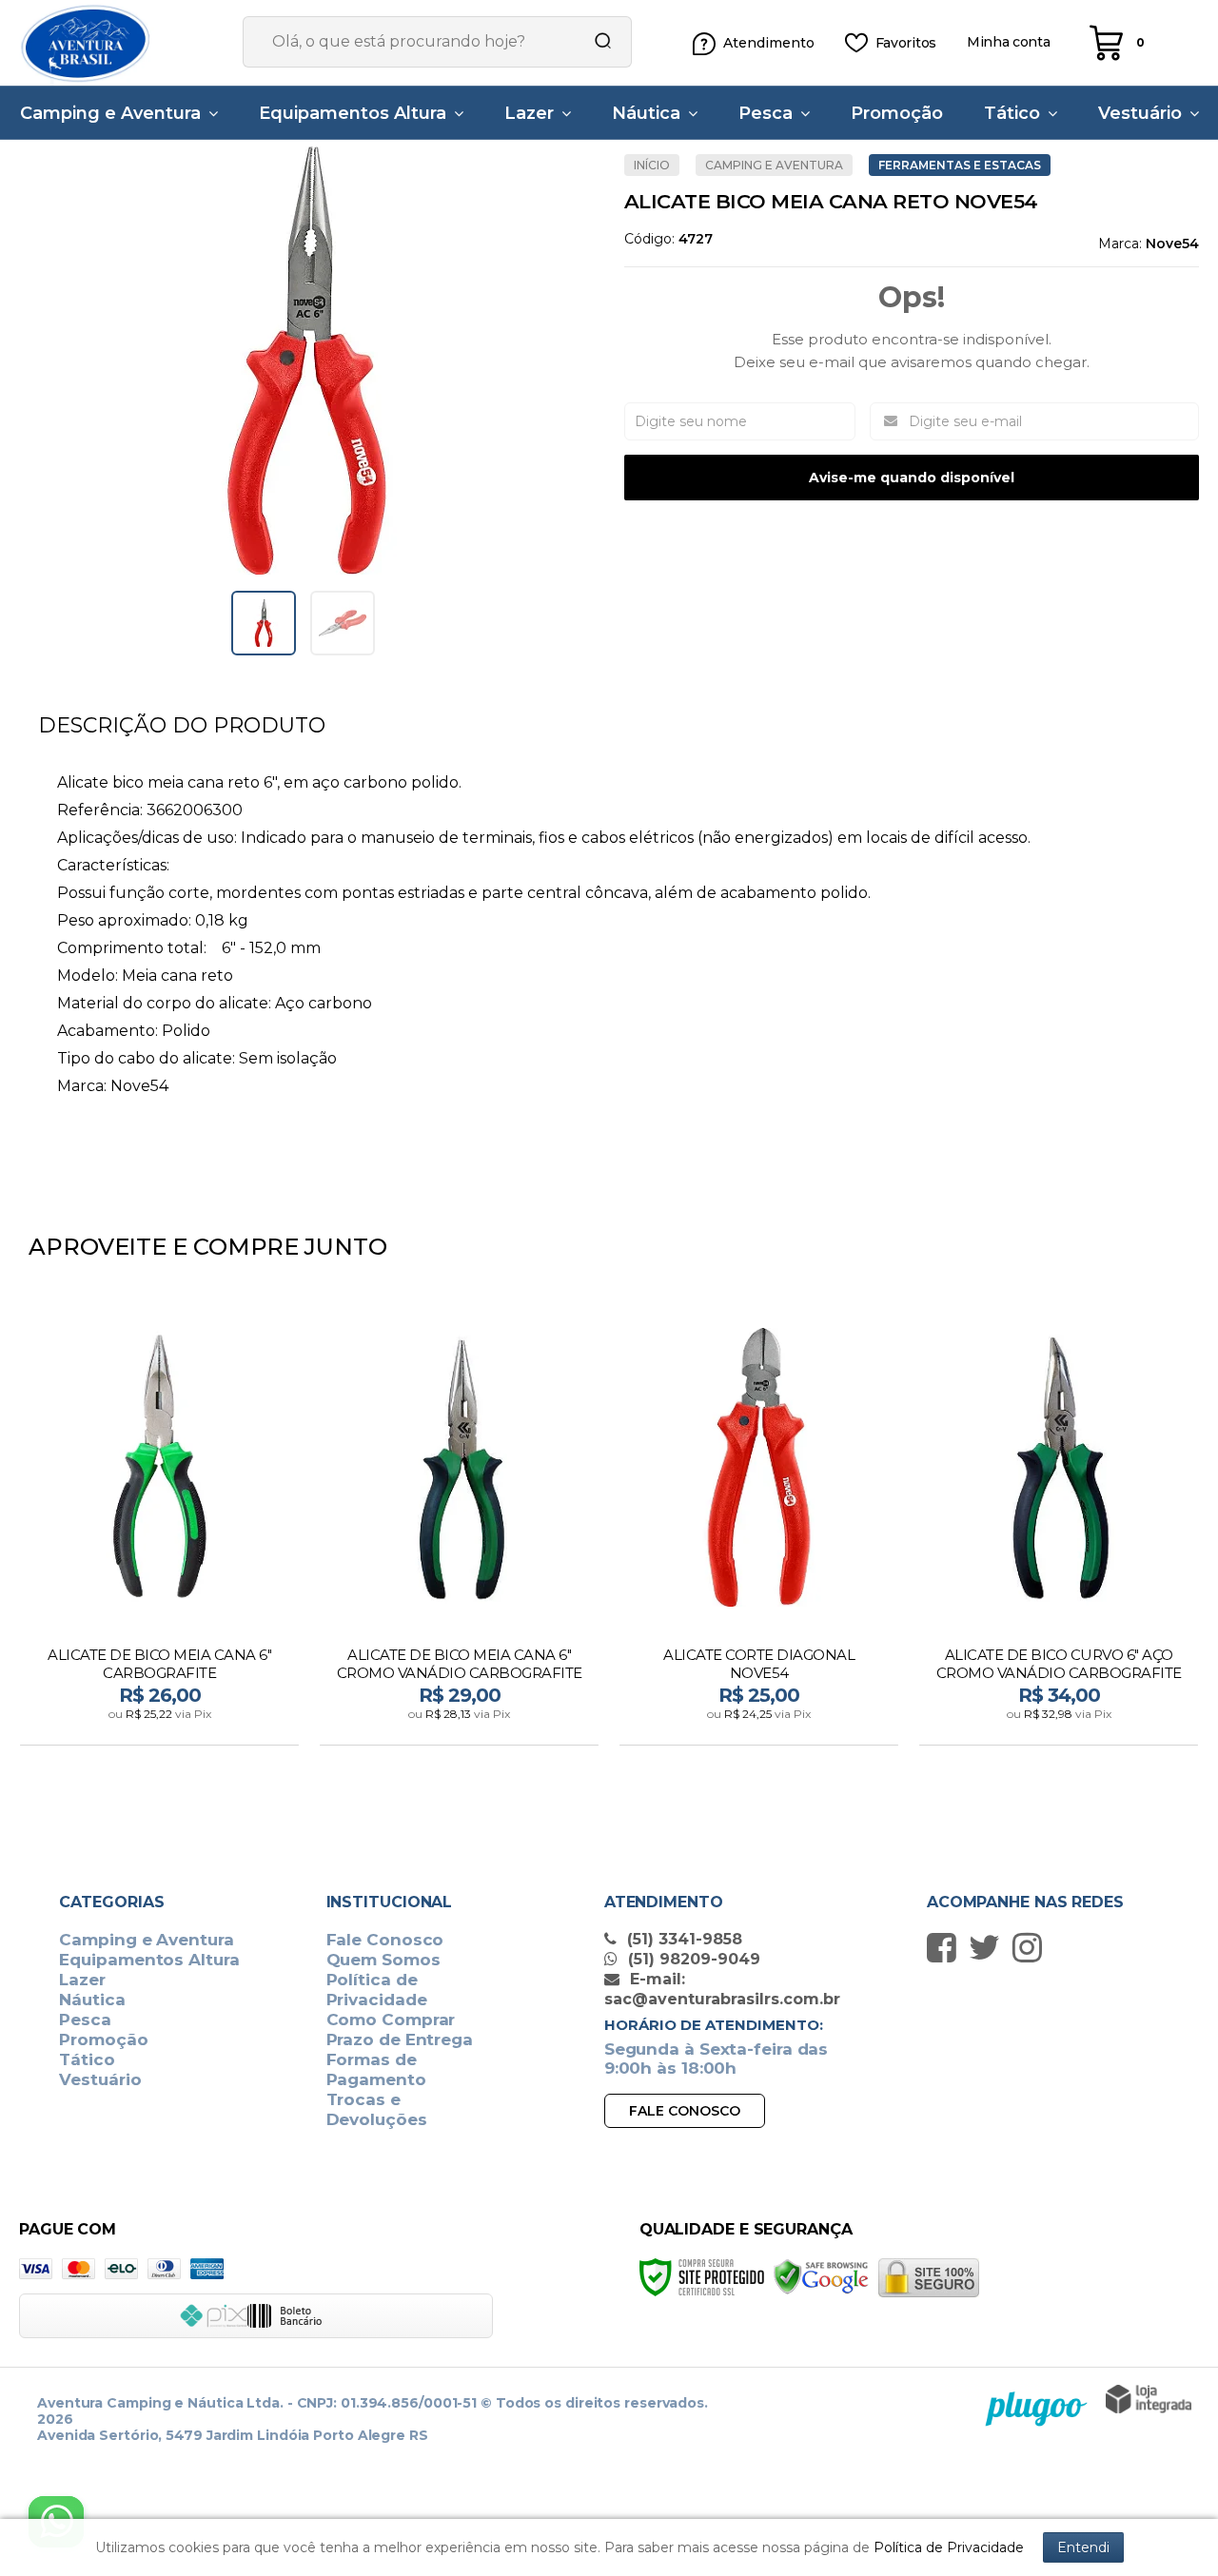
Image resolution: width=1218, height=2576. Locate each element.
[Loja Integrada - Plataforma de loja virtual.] (1149, 2399)
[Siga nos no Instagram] (1032, 1947)
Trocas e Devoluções (377, 2109)
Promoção (103, 2039)
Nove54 (1172, 244)
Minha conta (1009, 42)
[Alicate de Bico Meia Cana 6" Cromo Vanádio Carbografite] (459, 1525)
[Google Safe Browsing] (821, 2277)
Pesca (85, 2020)
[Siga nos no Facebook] (946, 1947)
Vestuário (100, 2079)
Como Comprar (391, 2020)
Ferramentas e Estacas (960, 165)
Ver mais (161, 1725)
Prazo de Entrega (400, 2039)
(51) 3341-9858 (682, 1939)
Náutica (92, 2000)
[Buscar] (597, 42)
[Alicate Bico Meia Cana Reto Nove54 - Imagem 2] (343, 623)
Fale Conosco (385, 1940)
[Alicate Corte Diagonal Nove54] (759, 1525)
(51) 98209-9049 (692, 1959)
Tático (87, 2059)
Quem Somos (383, 1960)
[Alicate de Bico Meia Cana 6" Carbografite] (159, 1525)
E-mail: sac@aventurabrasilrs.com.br (722, 1989)
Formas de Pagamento (376, 2069)
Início (652, 165)
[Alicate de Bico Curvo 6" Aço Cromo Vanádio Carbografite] (1059, 1525)
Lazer (82, 1980)
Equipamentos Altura (149, 1960)
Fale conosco (685, 2111)
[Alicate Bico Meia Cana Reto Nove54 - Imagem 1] (264, 623)
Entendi (1083, 2547)
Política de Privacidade (377, 1990)
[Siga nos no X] (989, 1947)
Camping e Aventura (774, 165)
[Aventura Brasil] (114, 43)
